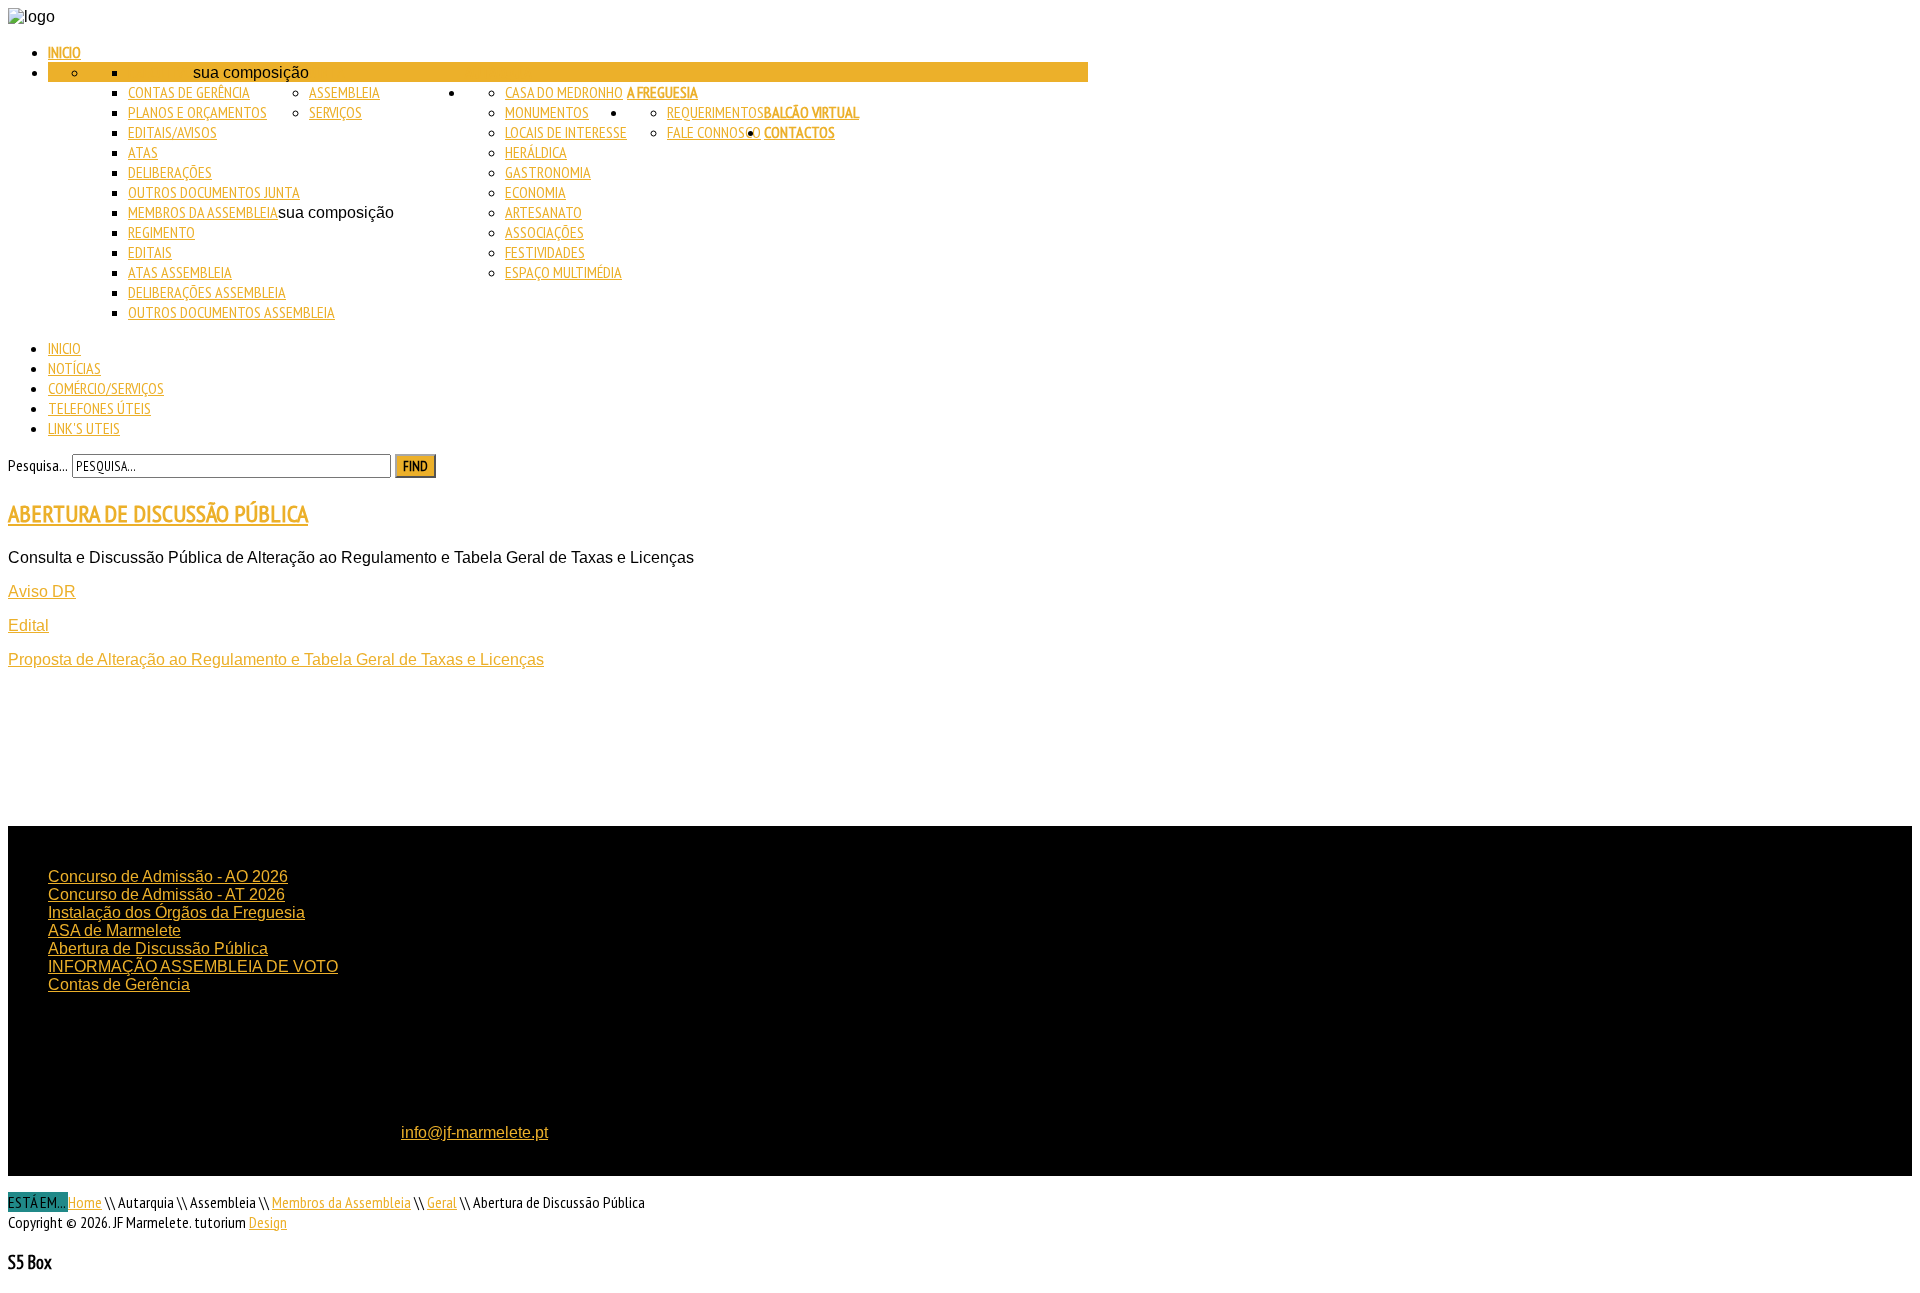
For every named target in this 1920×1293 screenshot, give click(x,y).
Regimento (161, 232)
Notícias (74, 368)
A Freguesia (662, 92)
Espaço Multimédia (563, 272)
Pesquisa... (38, 465)
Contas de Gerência (189, 92)
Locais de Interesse (566, 132)
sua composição (251, 72)
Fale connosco (714, 132)
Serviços (335, 112)
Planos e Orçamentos (197, 112)
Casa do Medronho (564, 92)
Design (268, 1222)
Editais (150, 252)
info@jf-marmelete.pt (474, 1132)
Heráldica (536, 152)
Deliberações (170, 172)
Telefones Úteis (99, 408)
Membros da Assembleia (203, 212)
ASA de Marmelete (114, 930)
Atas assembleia (180, 272)
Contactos (799, 132)
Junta (327, 72)
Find (415, 466)
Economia (535, 192)
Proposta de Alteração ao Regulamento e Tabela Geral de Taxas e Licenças (276, 659)
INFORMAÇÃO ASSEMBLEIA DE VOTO (193, 966)
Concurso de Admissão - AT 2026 (166, 894)
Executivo (160, 72)
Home (85, 1202)
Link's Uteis (84, 428)
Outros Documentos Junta (214, 192)
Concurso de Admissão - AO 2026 (168, 876)
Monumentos (547, 112)
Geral (442, 1202)
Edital (28, 625)
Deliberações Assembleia (207, 292)
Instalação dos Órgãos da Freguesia (176, 912)
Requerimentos (715, 112)
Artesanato (543, 212)
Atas (143, 152)
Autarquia (498, 72)
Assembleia (344, 92)
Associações (544, 232)
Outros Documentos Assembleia (231, 312)
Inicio (64, 52)
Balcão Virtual (811, 112)
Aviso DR (42, 591)
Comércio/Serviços (106, 388)
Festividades (545, 252)
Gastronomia (548, 172)
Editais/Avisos (172, 132)
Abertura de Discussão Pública (158, 513)
